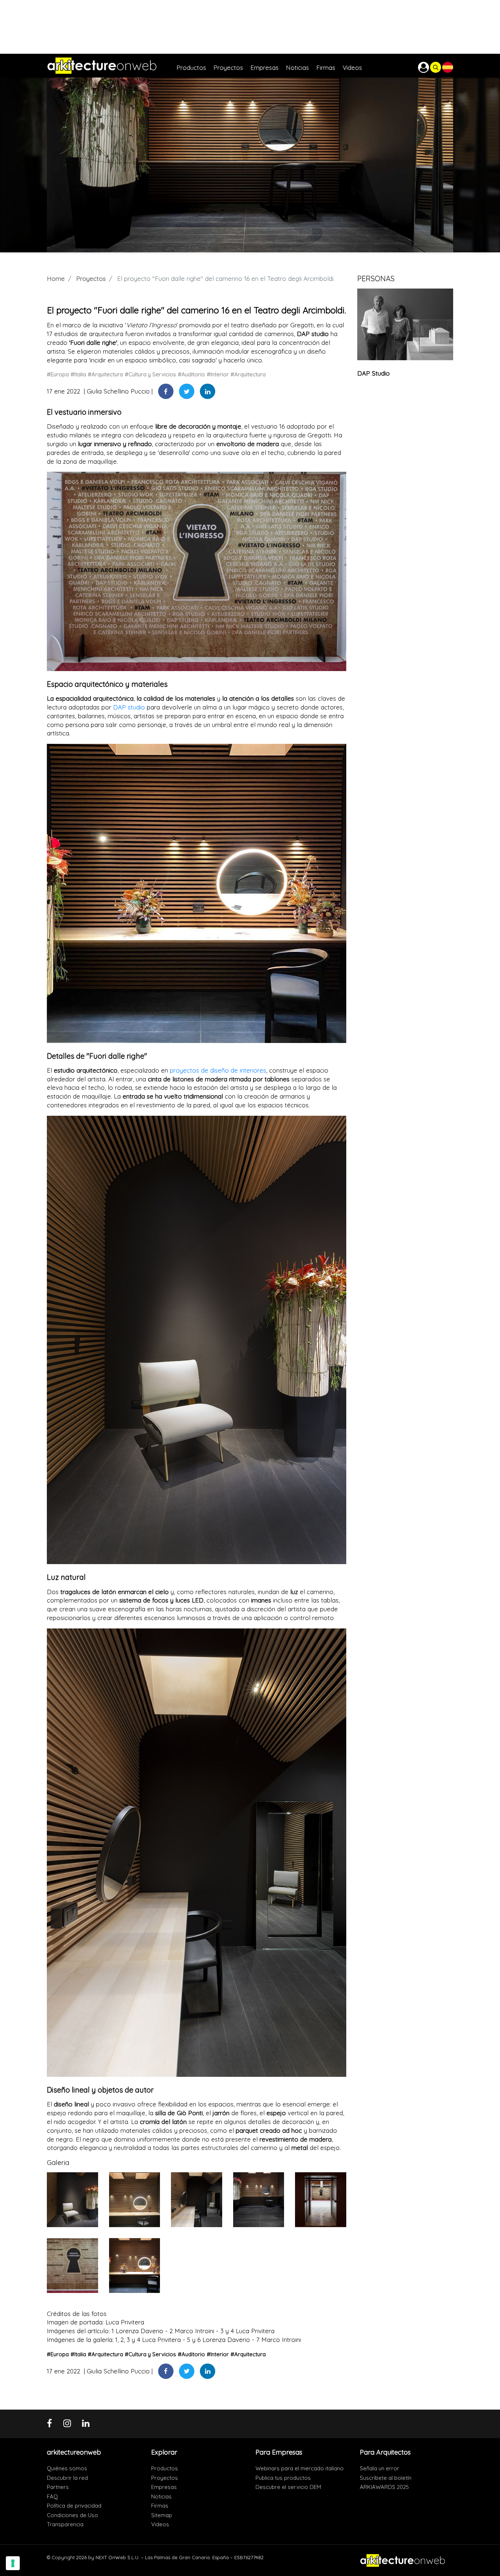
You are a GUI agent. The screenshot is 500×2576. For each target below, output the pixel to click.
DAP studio (129, 707)
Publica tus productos (283, 2478)
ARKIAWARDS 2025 (384, 2487)
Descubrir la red (67, 2478)
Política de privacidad (74, 2506)
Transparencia (65, 2524)
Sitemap (162, 2515)
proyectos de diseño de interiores (218, 1070)
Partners (58, 2487)
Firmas (160, 2506)
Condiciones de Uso (72, 2515)
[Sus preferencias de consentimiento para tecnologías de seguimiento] (13, 2563)
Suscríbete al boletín (386, 2478)
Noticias (161, 2496)
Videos (160, 2524)
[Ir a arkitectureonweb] (112, 66)
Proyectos (91, 278)
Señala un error (380, 2468)
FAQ (52, 2496)
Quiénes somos (67, 2468)
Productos (165, 2468)
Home (56, 278)
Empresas (164, 2487)
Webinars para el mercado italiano (300, 2468)
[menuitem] (195, 66)
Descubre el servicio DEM (288, 2487)
